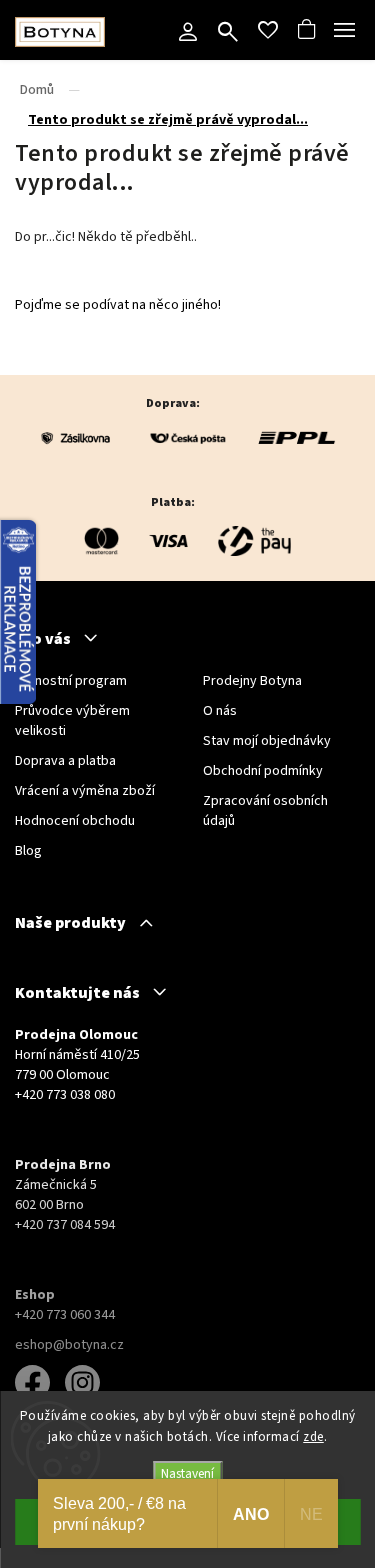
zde (313, 1437)
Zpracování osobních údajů (265, 811)
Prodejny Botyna (252, 681)
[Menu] (345, 30)
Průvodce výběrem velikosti (72, 721)
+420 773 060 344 (65, 1315)
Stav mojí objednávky (267, 741)
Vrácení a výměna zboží (85, 791)
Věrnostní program (71, 681)
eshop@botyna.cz (69, 1345)
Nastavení (187, 1473)
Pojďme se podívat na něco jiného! (118, 305)
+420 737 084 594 (65, 1225)
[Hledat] (228, 34)
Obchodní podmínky (263, 771)
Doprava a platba (65, 761)
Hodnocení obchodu (75, 821)
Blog (28, 851)
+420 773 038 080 (65, 1095)
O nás (220, 711)
